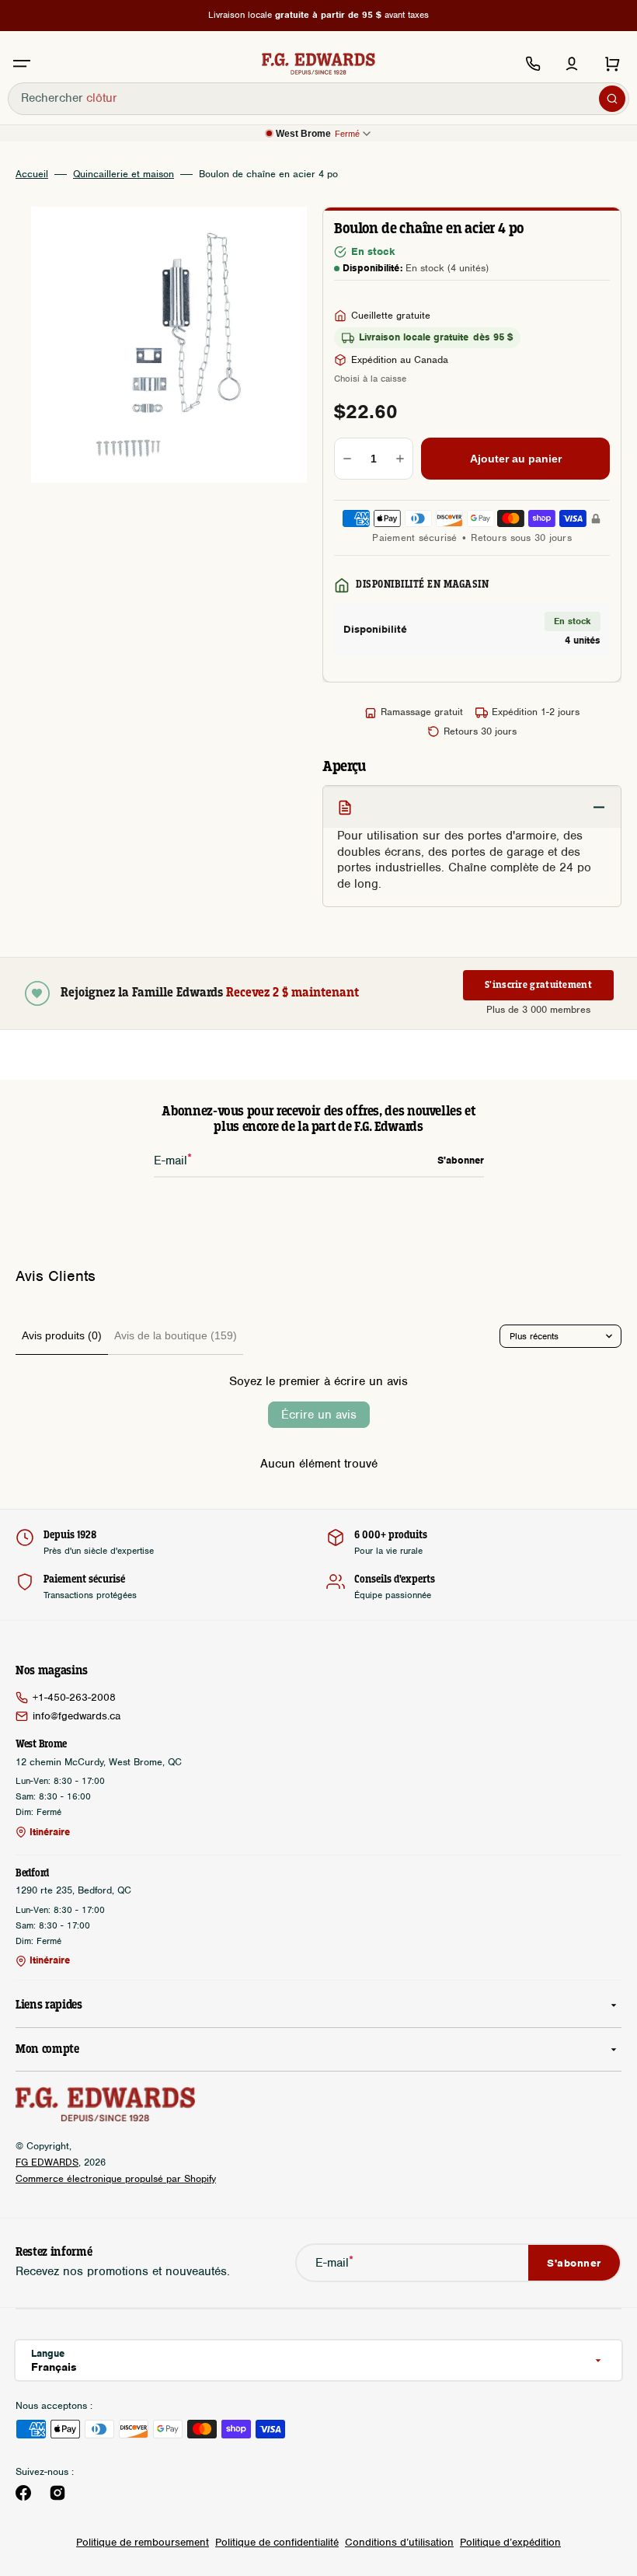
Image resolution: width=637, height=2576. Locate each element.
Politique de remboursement (143, 2542)
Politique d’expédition (510, 2542)
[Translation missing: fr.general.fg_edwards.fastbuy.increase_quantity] (400, 459)
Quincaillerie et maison (124, 174)
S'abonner (574, 2263)
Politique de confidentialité (277, 2542)
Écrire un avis (319, 1415)
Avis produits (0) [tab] (62, 1335)
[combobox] (318, 99)
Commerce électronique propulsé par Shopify (116, 2178)
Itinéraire (50, 1832)
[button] (22, 64)
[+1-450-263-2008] (533, 64)
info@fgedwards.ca (77, 1716)
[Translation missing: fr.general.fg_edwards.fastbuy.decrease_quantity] (347, 459)
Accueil (32, 174)
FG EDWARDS (47, 2162)
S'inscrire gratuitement (538, 985)
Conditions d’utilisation (399, 2542)
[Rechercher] (612, 99)
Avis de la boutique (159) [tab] (176, 1335)
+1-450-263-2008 (74, 1697)
